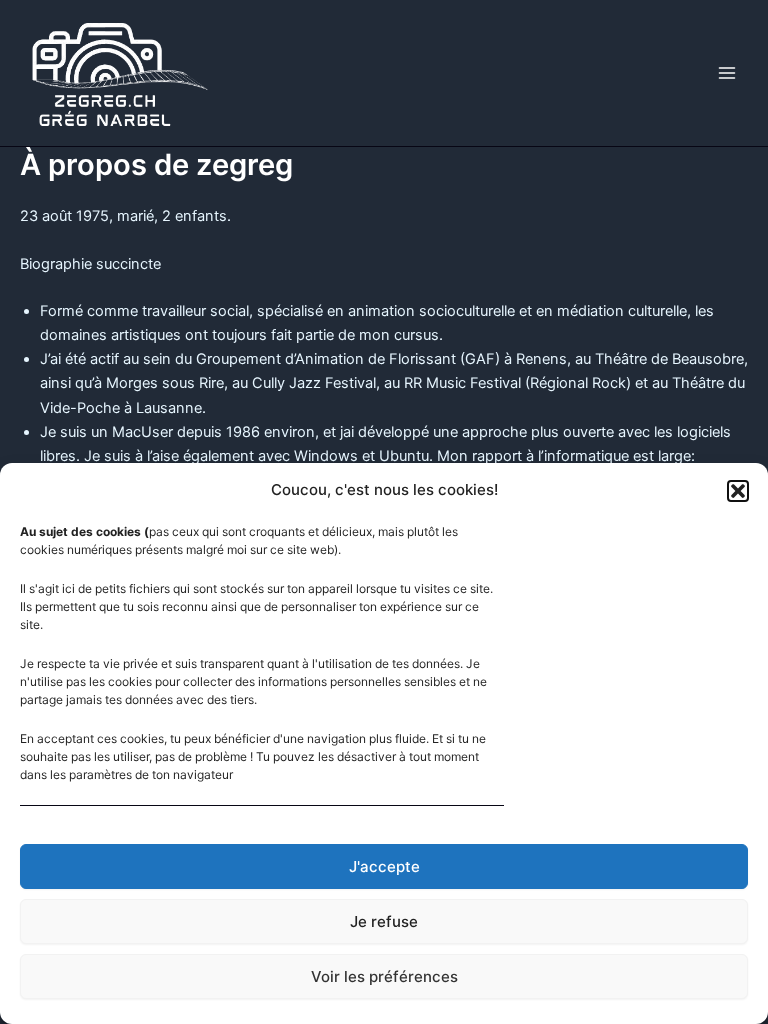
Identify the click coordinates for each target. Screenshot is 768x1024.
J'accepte (384, 866)
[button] (738, 491)
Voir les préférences (384, 976)
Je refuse (384, 921)
